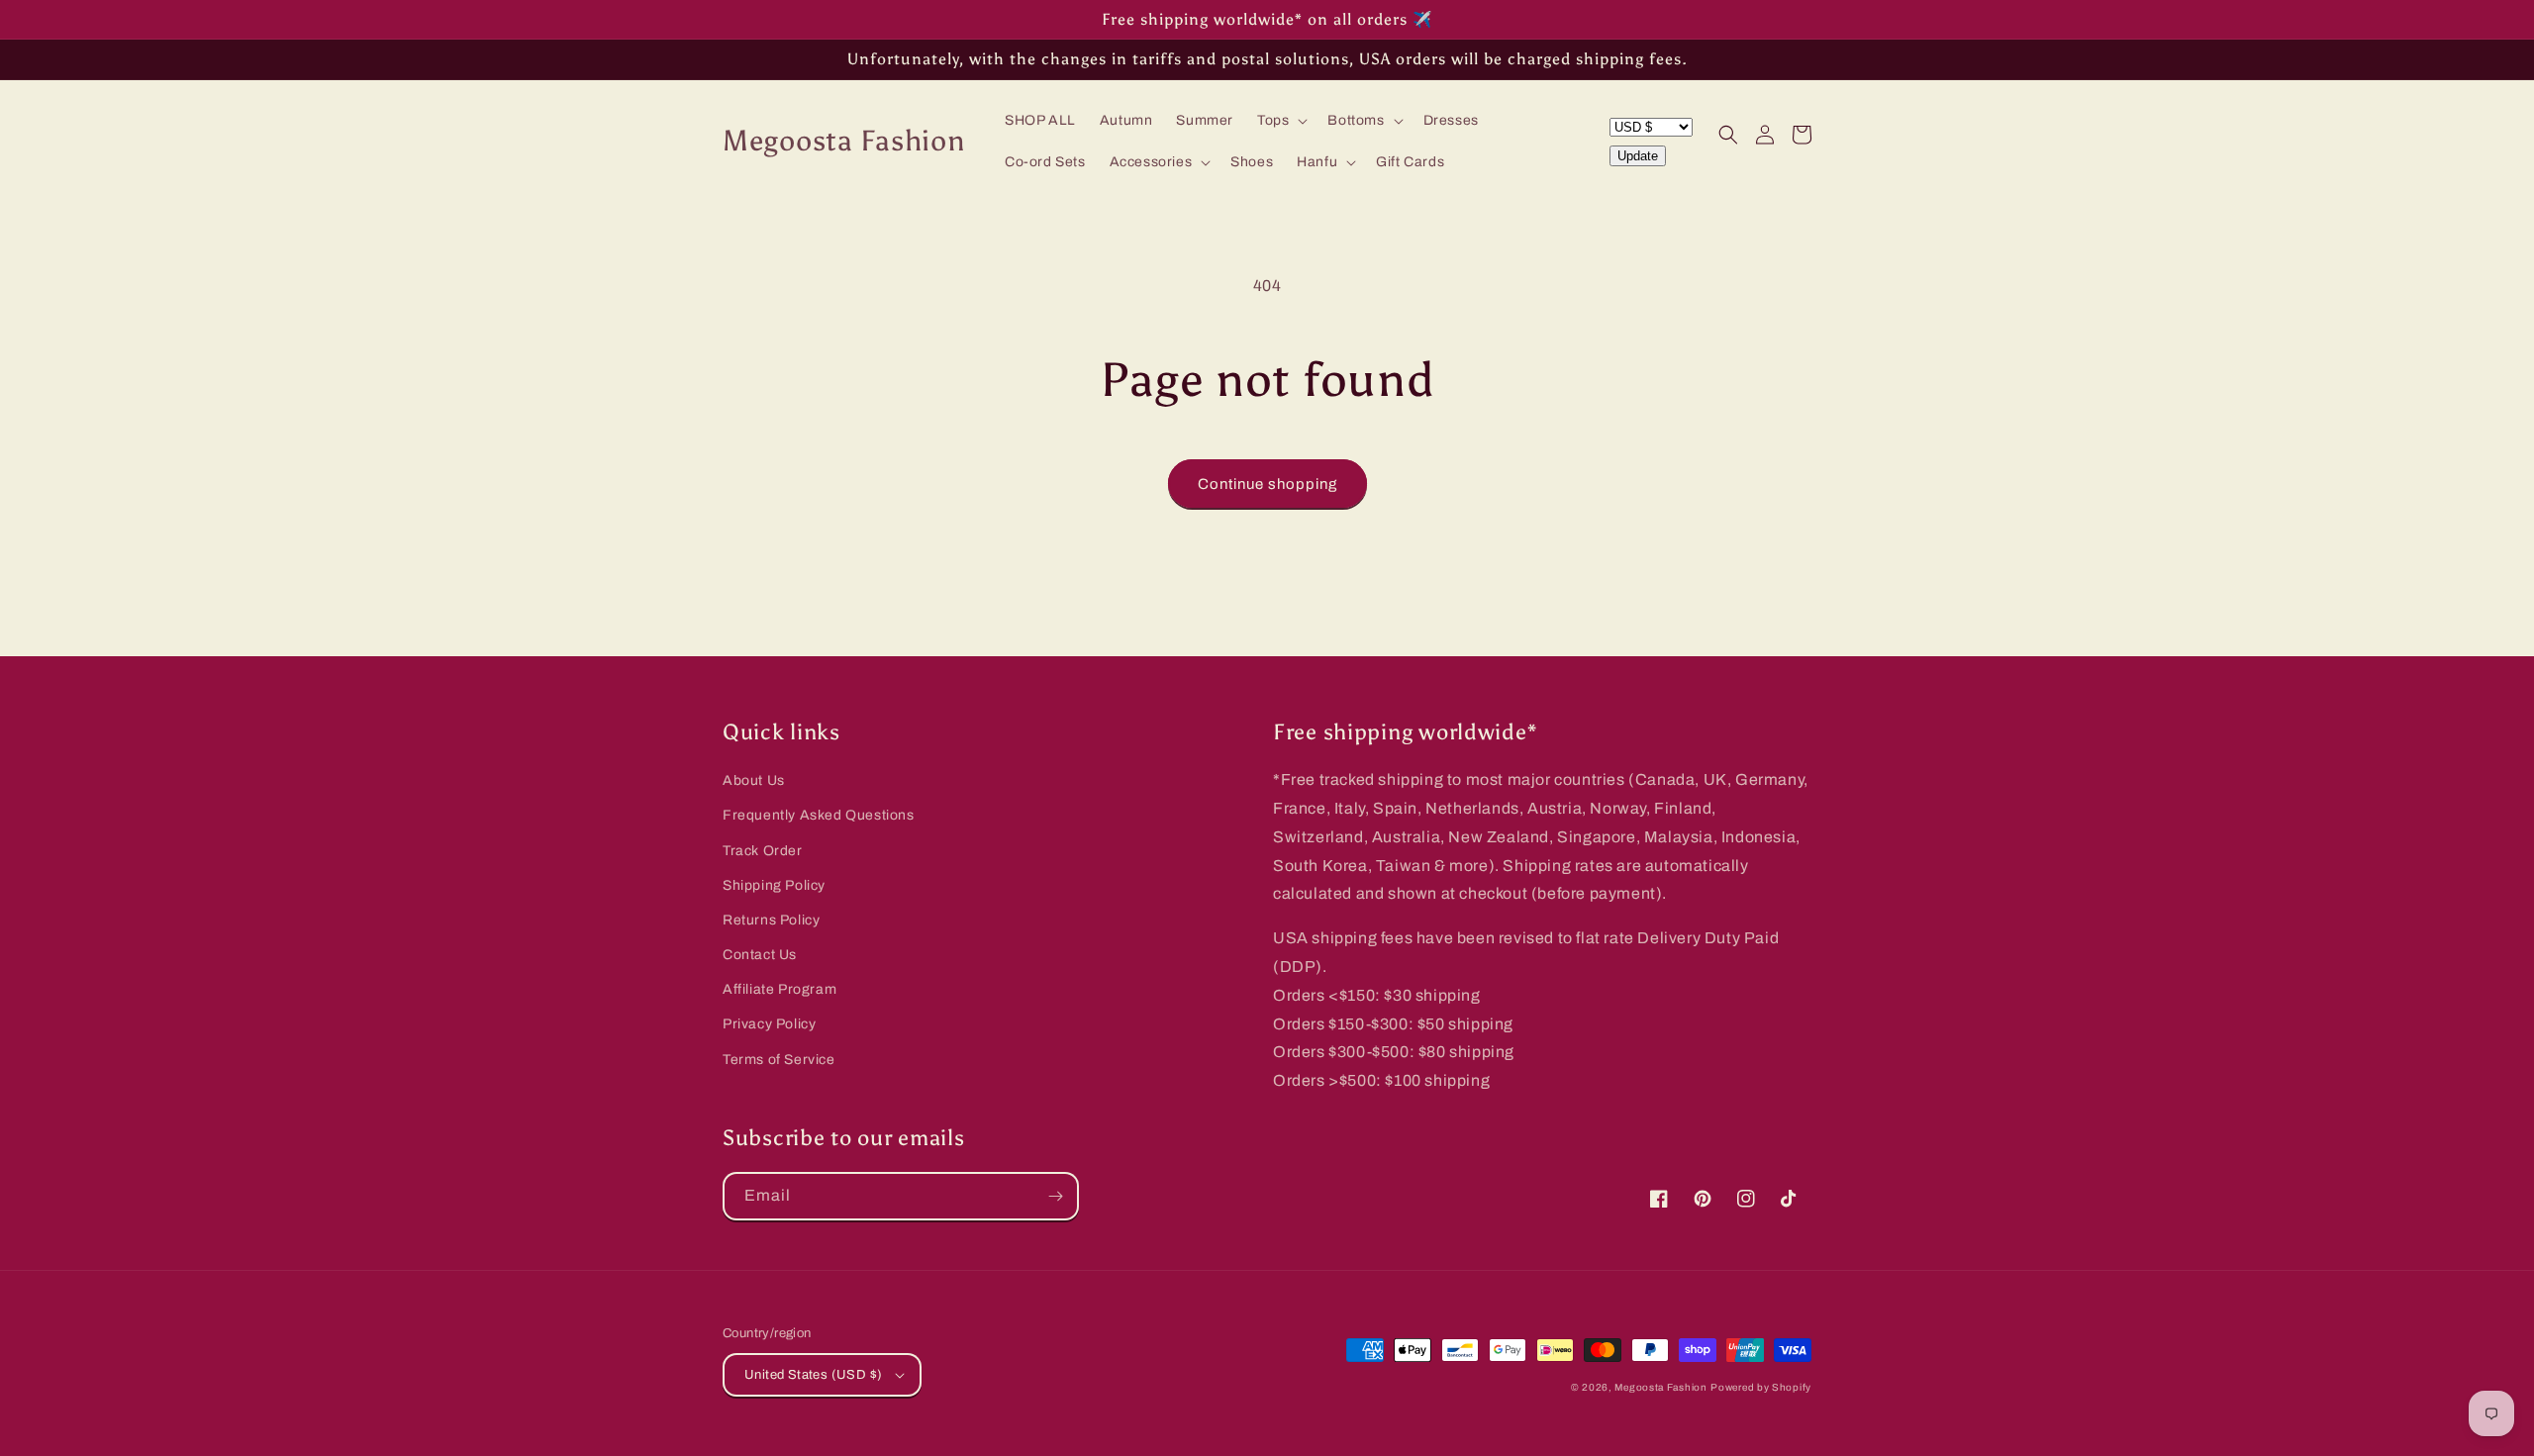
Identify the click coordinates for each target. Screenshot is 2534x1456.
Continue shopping (1267, 484)
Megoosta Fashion (1660, 1387)
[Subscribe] (1055, 1196)
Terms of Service (779, 1060)
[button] (1280, 121)
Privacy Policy (769, 1024)
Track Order (763, 851)
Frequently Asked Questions (819, 815)
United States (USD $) (813, 1375)
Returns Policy (771, 920)
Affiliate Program (780, 989)
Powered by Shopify (1761, 1387)
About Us (754, 780)
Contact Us (760, 955)
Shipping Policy (774, 885)
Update (1638, 156)
